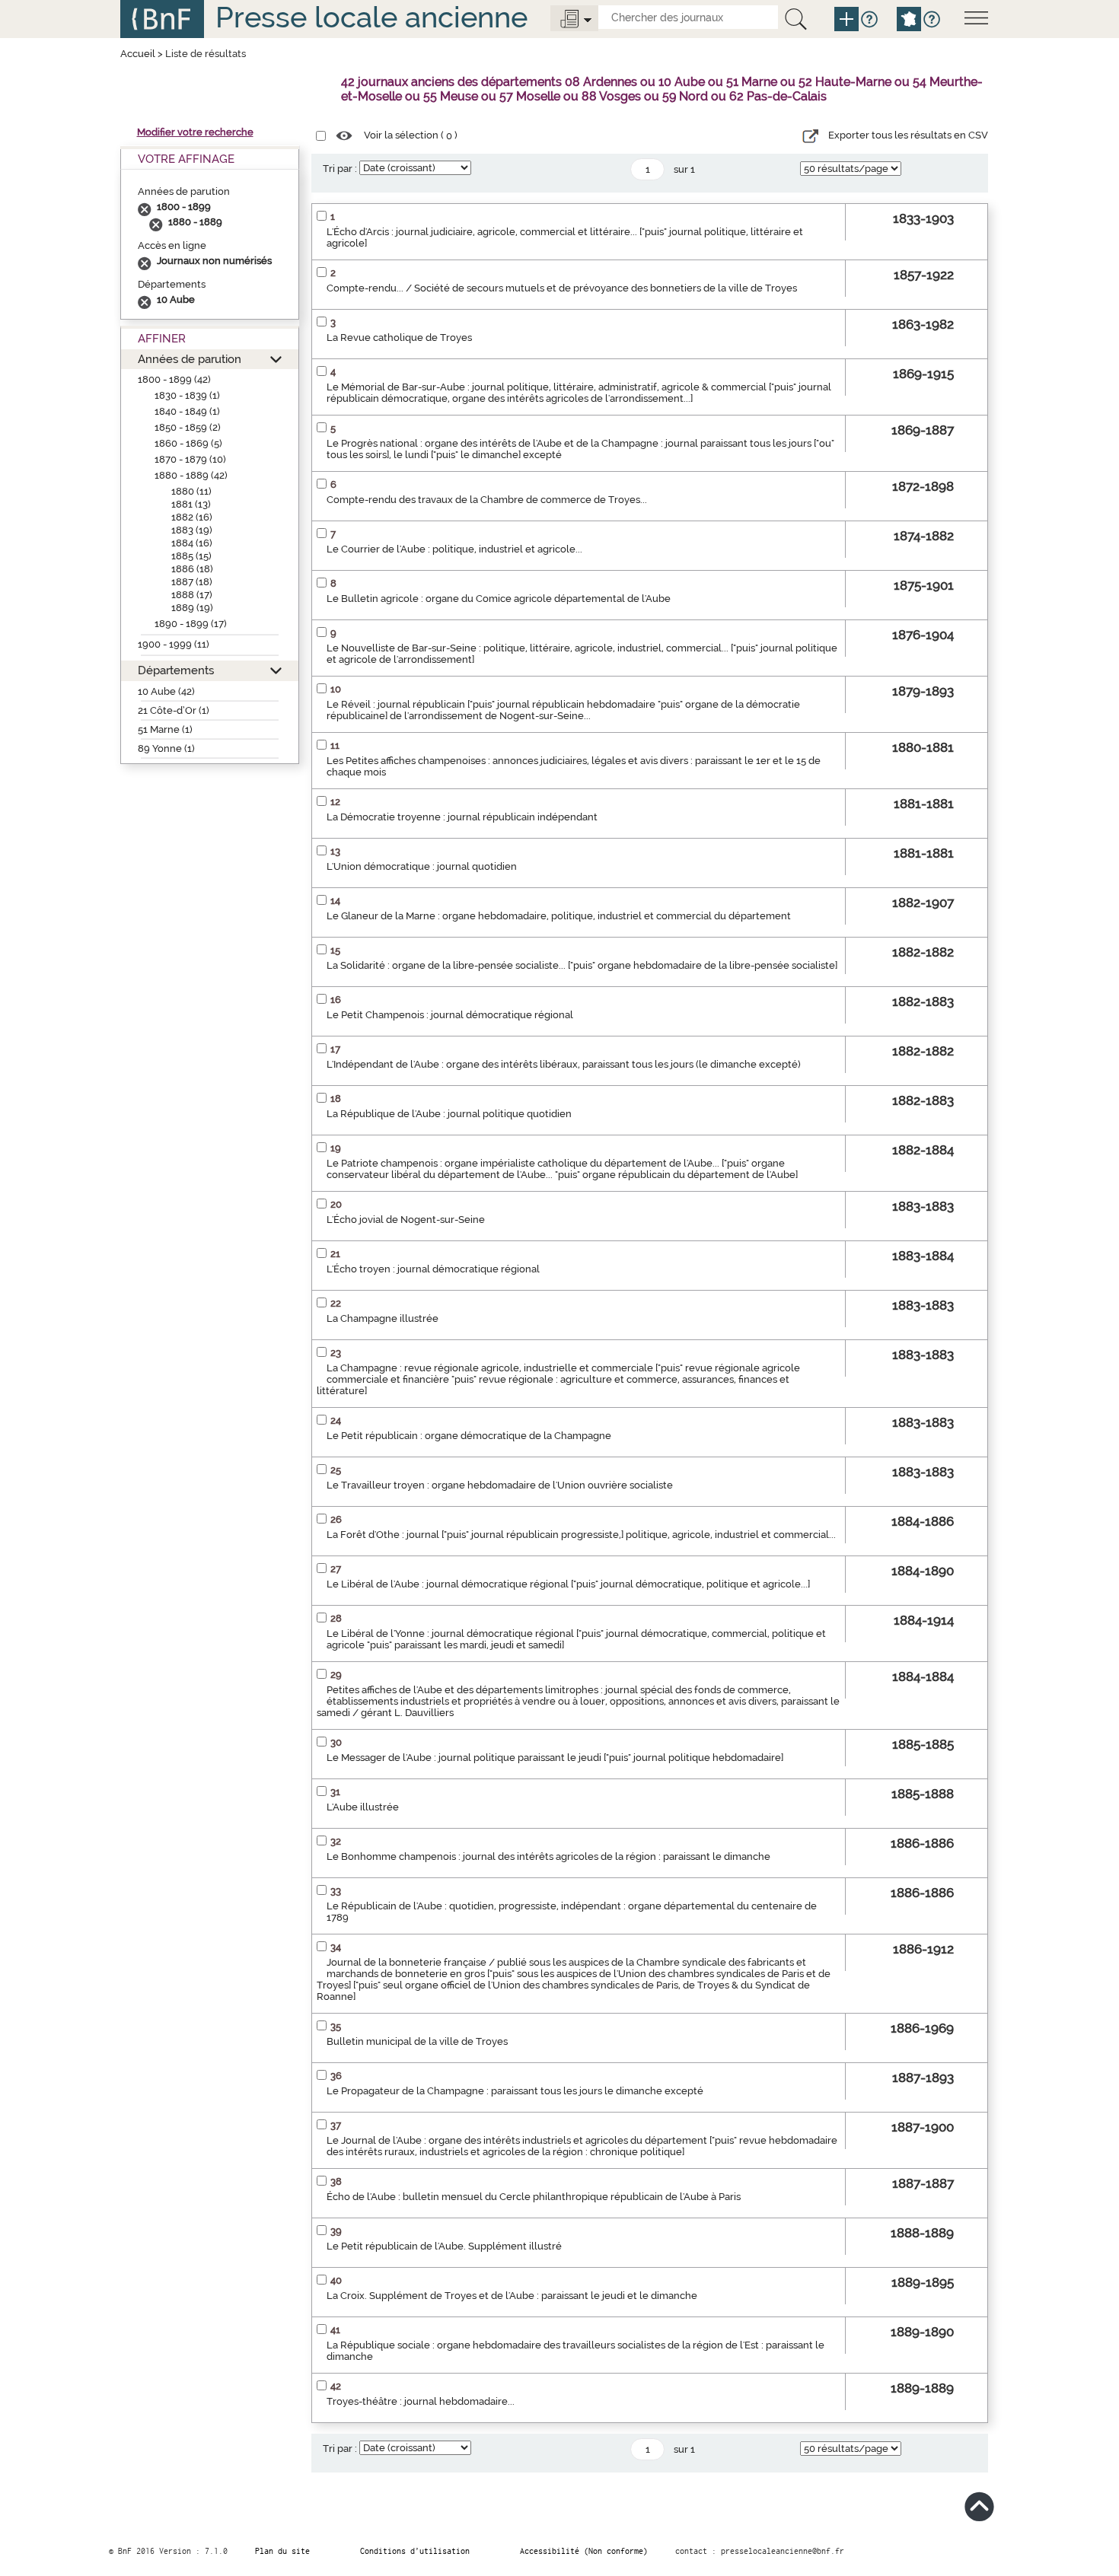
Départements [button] (176, 670)
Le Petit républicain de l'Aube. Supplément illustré (444, 2246)
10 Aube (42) (166, 691)
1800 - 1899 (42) (174, 379)
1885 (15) (191, 556)
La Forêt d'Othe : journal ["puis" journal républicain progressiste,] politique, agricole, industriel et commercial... (581, 1535)
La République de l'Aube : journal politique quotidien (449, 1114)
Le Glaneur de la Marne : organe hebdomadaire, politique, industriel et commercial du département (559, 916)
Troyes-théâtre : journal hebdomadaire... (421, 2401)
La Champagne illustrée (383, 1318)
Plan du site (282, 2551)
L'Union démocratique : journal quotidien (422, 866)
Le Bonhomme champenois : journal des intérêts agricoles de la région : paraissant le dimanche (548, 1856)
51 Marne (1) (165, 729)
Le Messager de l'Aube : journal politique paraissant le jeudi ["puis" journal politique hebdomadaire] (555, 1758)
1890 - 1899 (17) (191, 624)
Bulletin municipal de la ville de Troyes (417, 2041)
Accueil (138, 54)
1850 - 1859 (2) (188, 427)
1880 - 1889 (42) (191, 475)
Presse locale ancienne (371, 17)
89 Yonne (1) (166, 748)
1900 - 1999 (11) (174, 644)
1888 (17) (192, 595)
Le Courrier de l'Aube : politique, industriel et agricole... (454, 549)
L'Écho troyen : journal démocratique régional (433, 1269)
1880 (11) (191, 491)
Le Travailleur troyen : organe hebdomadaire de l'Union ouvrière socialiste (500, 1485)
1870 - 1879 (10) (190, 459)
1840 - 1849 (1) (187, 411)
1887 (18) (192, 582)
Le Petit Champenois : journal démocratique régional (450, 1015)
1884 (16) (192, 543)
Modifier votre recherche (195, 132)
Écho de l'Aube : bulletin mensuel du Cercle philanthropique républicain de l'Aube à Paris (534, 2197)
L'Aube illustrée (363, 1807)
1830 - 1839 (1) (187, 395)
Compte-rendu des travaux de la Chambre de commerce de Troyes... (487, 500)
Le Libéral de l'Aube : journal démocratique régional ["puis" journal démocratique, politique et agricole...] (568, 1584)
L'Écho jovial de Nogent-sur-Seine (406, 1220)
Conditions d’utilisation (415, 2551)
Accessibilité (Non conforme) (584, 2551)
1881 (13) (191, 504)
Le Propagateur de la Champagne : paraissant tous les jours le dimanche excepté (515, 2091)
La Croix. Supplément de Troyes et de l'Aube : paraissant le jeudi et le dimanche (512, 2296)
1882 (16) (192, 517)
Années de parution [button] (190, 359)
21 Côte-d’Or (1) (174, 710)
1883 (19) (192, 530)
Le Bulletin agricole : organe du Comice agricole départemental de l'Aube (499, 599)
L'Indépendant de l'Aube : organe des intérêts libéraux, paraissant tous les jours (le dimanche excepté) (564, 1064)
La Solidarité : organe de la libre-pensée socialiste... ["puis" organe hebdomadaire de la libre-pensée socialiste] (582, 965)
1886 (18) (192, 569)
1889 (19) (192, 608)
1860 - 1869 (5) (188, 443)
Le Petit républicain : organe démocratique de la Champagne (469, 1436)
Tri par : (340, 169)
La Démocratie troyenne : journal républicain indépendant (462, 817)
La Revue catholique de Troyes (399, 338)
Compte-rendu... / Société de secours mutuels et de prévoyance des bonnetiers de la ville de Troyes (562, 288)
